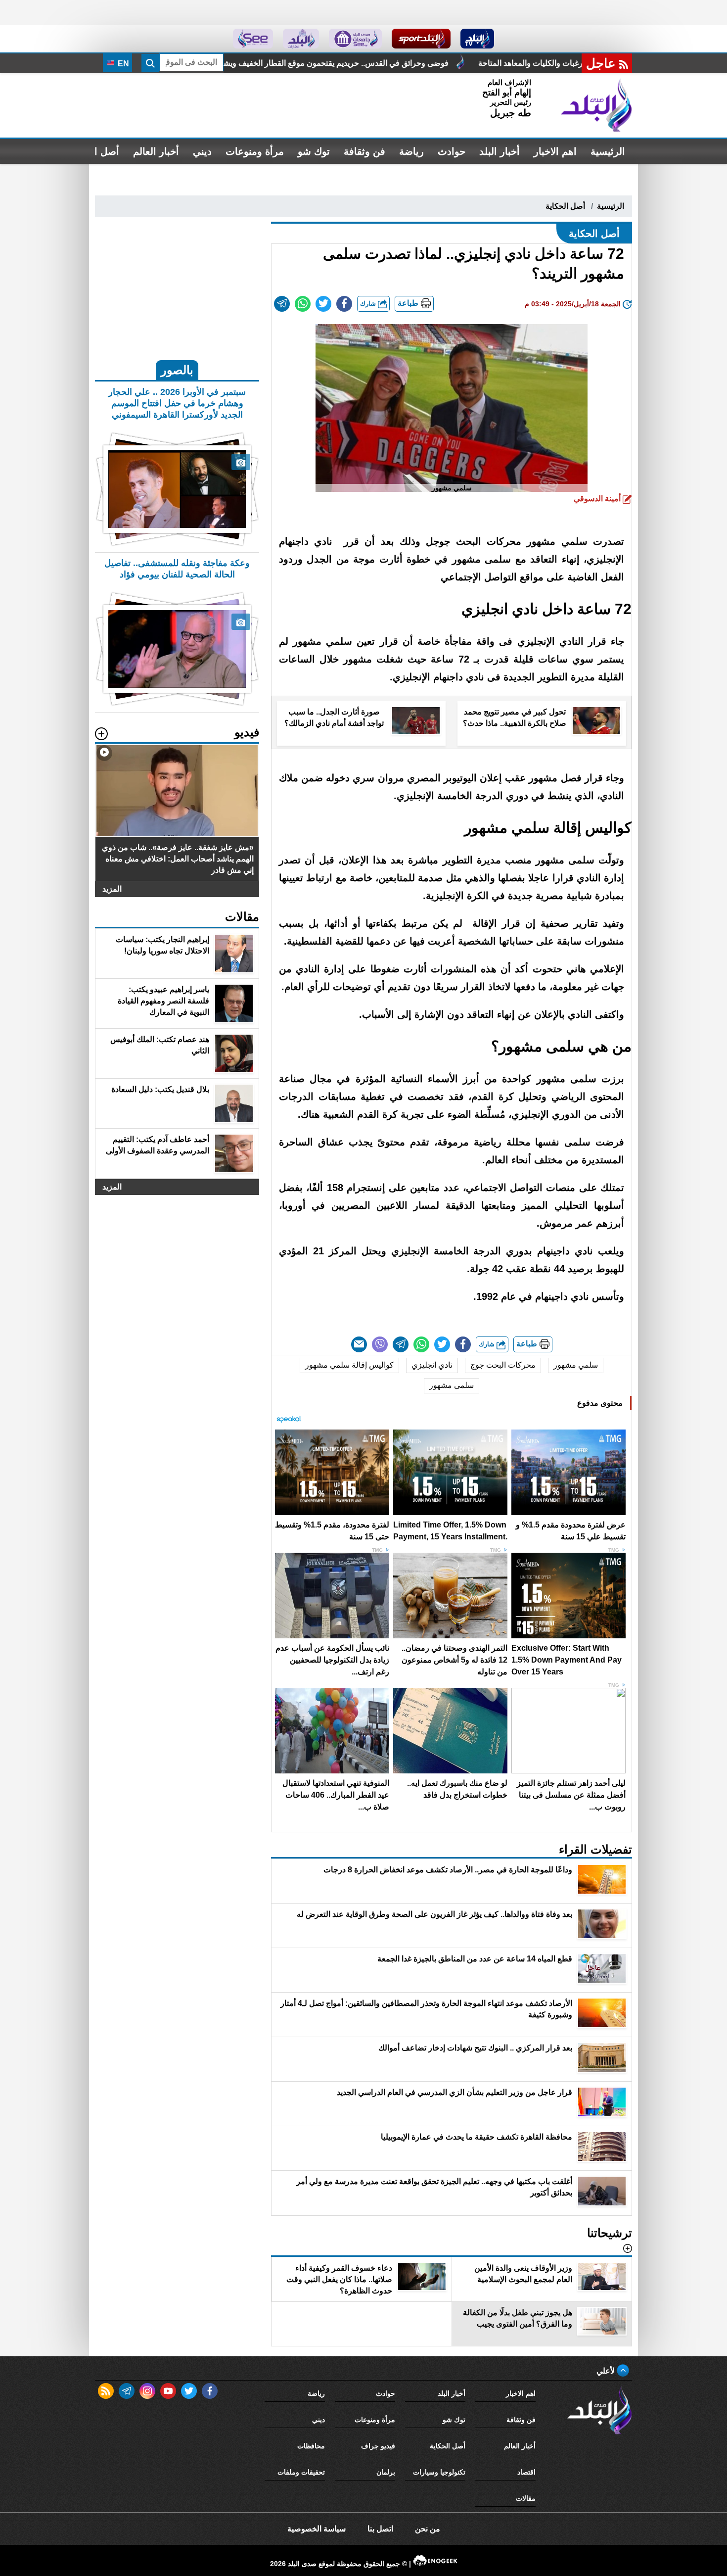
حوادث (452, 151)
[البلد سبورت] (421, 39)
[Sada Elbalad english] (253, 39)
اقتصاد (526, 2472)
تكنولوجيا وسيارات (439, 2472)
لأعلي (607, 2371)
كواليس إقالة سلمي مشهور (349, 1365)
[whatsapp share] (303, 304)
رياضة (411, 151)
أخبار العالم (156, 151)
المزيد (112, 889)
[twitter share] (323, 304)
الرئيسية (608, 151)
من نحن (428, 2529)
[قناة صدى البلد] (477, 39)
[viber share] (380, 1344)
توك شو (314, 151)
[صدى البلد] (596, 105)
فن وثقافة (364, 151)
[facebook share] (344, 304)
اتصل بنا (380, 2529)
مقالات (526, 2498)
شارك (369, 304)
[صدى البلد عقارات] (301, 39)
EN (122, 64)
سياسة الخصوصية (317, 2529)
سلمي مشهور (576, 1365)
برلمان (386, 2472)
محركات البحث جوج (503, 1365)
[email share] (282, 304)
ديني (202, 151)
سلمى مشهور (452, 1385)
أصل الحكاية (565, 206)
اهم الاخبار (555, 151)
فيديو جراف (378, 2446)
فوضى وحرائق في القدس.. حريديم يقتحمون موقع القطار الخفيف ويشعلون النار (486, 63)
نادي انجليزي (432, 1365)
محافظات (311, 2446)
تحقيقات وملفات (301, 2472)
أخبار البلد (500, 151)
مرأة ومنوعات (255, 151)
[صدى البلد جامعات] (355, 39)
